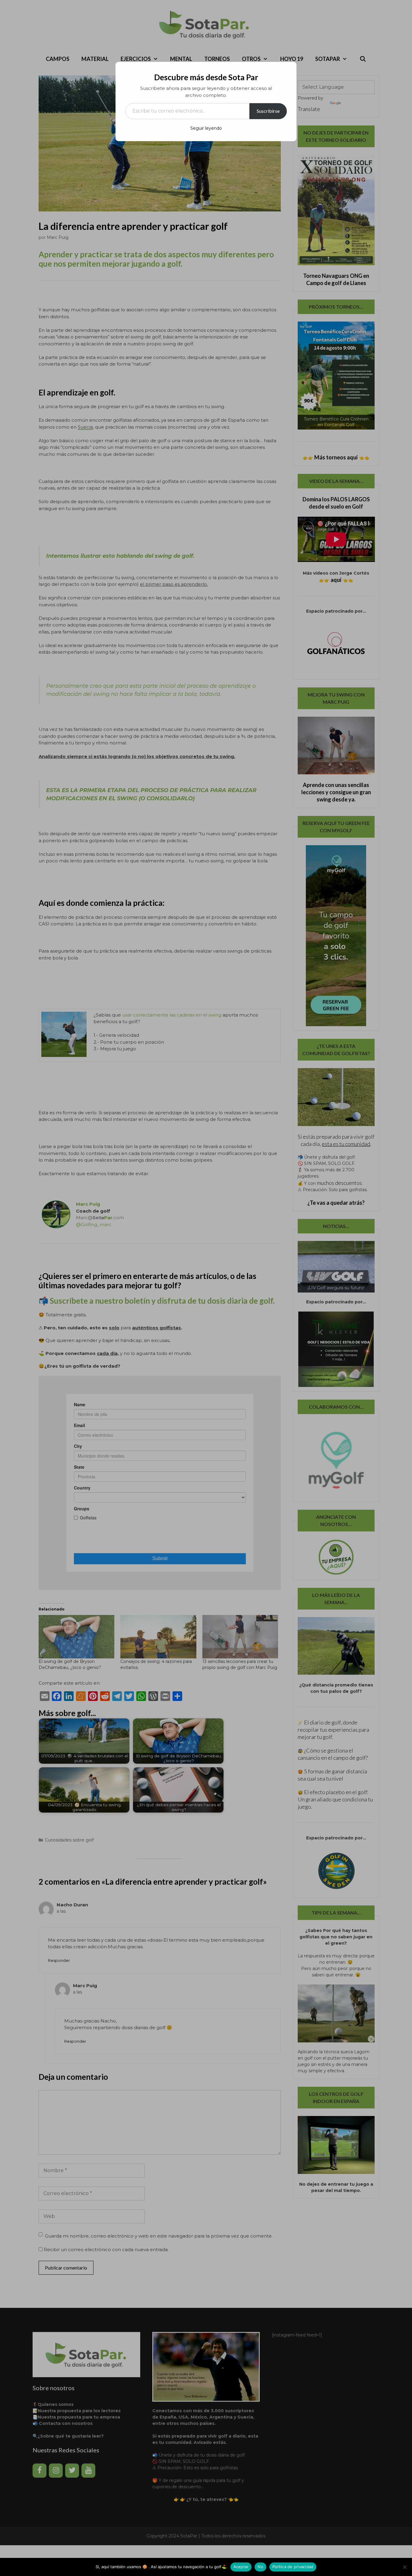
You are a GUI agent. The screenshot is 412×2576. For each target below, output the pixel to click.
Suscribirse (268, 111)
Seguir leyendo (206, 128)
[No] (404, 2567)
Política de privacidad (293, 2567)
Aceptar (241, 2567)
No (260, 2567)
